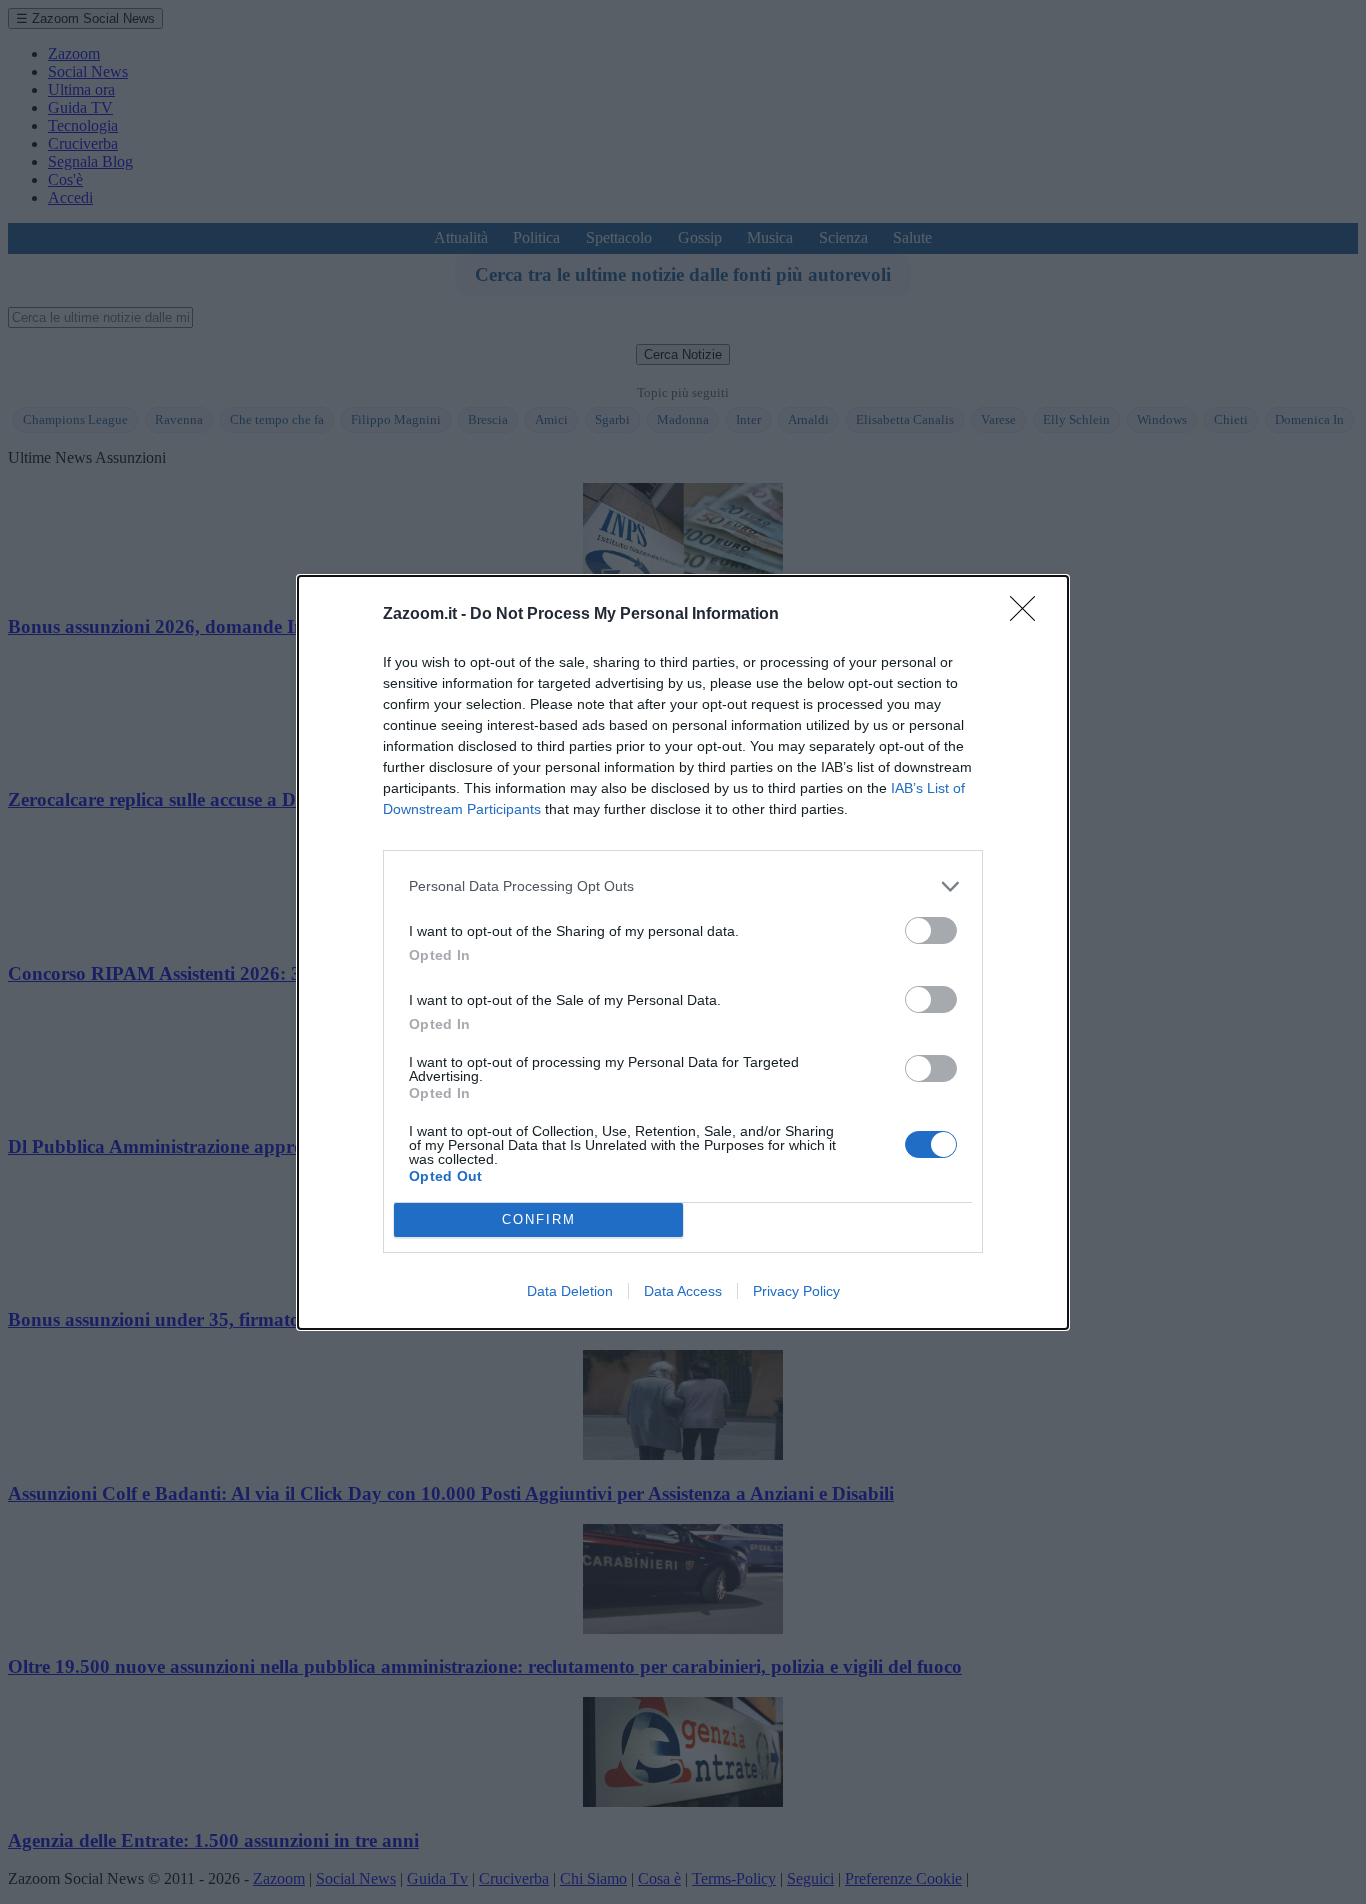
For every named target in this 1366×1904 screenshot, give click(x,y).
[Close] (1029, 615)
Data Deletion (570, 1291)
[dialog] (683, 952)
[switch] (931, 930)
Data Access (683, 1291)
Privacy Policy (796, 1291)
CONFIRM (539, 1219)
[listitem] (683, 886)
